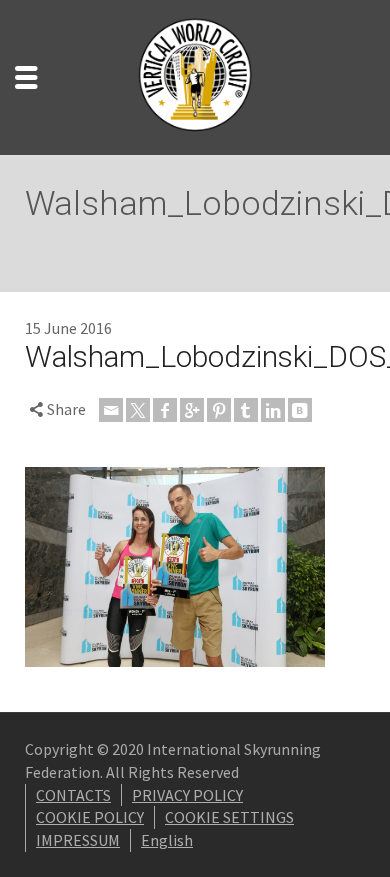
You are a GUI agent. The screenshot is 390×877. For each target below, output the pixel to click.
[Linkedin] (273, 410)
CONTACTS (73, 795)
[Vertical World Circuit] (195, 75)
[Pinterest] (219, 410)
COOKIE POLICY (90, 817)
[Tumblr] (246, 410)
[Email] (111, 410)
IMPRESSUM (78, 840)
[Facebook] (165, 410)
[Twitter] (138, 410)
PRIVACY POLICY (187, 795)
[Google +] (192, 410)
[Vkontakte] (300, 410)
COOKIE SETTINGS (229, 817)
